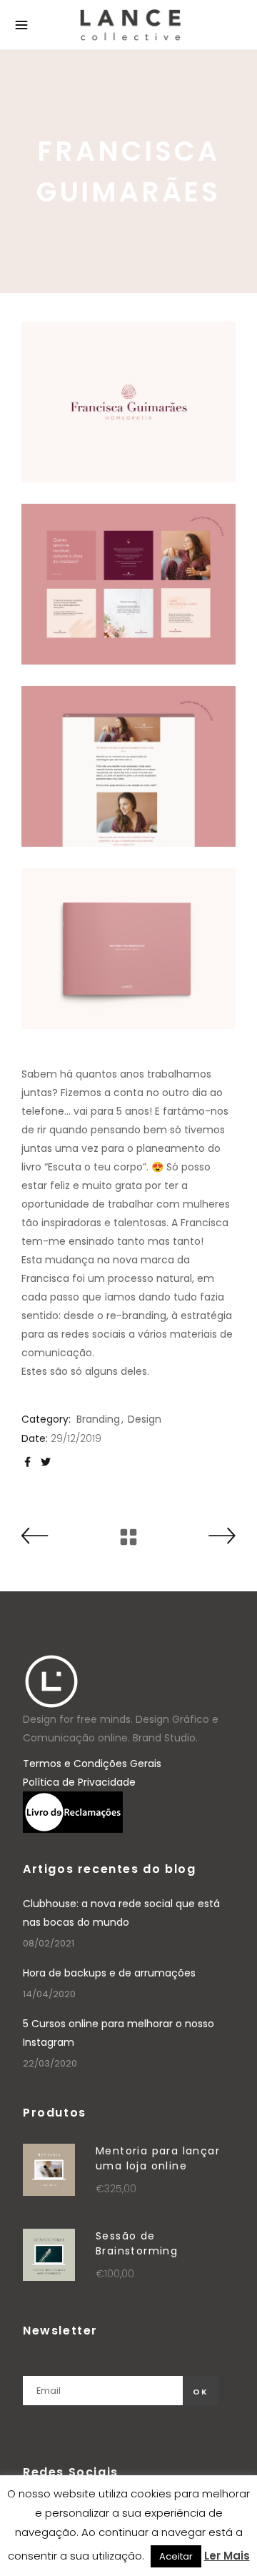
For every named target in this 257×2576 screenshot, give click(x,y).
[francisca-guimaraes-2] (128, 584)
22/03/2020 (50, 2063)
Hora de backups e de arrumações (109, 1973)
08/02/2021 (49, 1943)
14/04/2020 (49, 1994)
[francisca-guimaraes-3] (128, 766)
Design (145, 1419)
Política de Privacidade (79, 1782)
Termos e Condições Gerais (92, 1764)
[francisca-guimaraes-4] (128, 949)
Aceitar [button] (176, 2556)
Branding (98, 1419)
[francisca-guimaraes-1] (128, 402)
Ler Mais (227, 2556)
